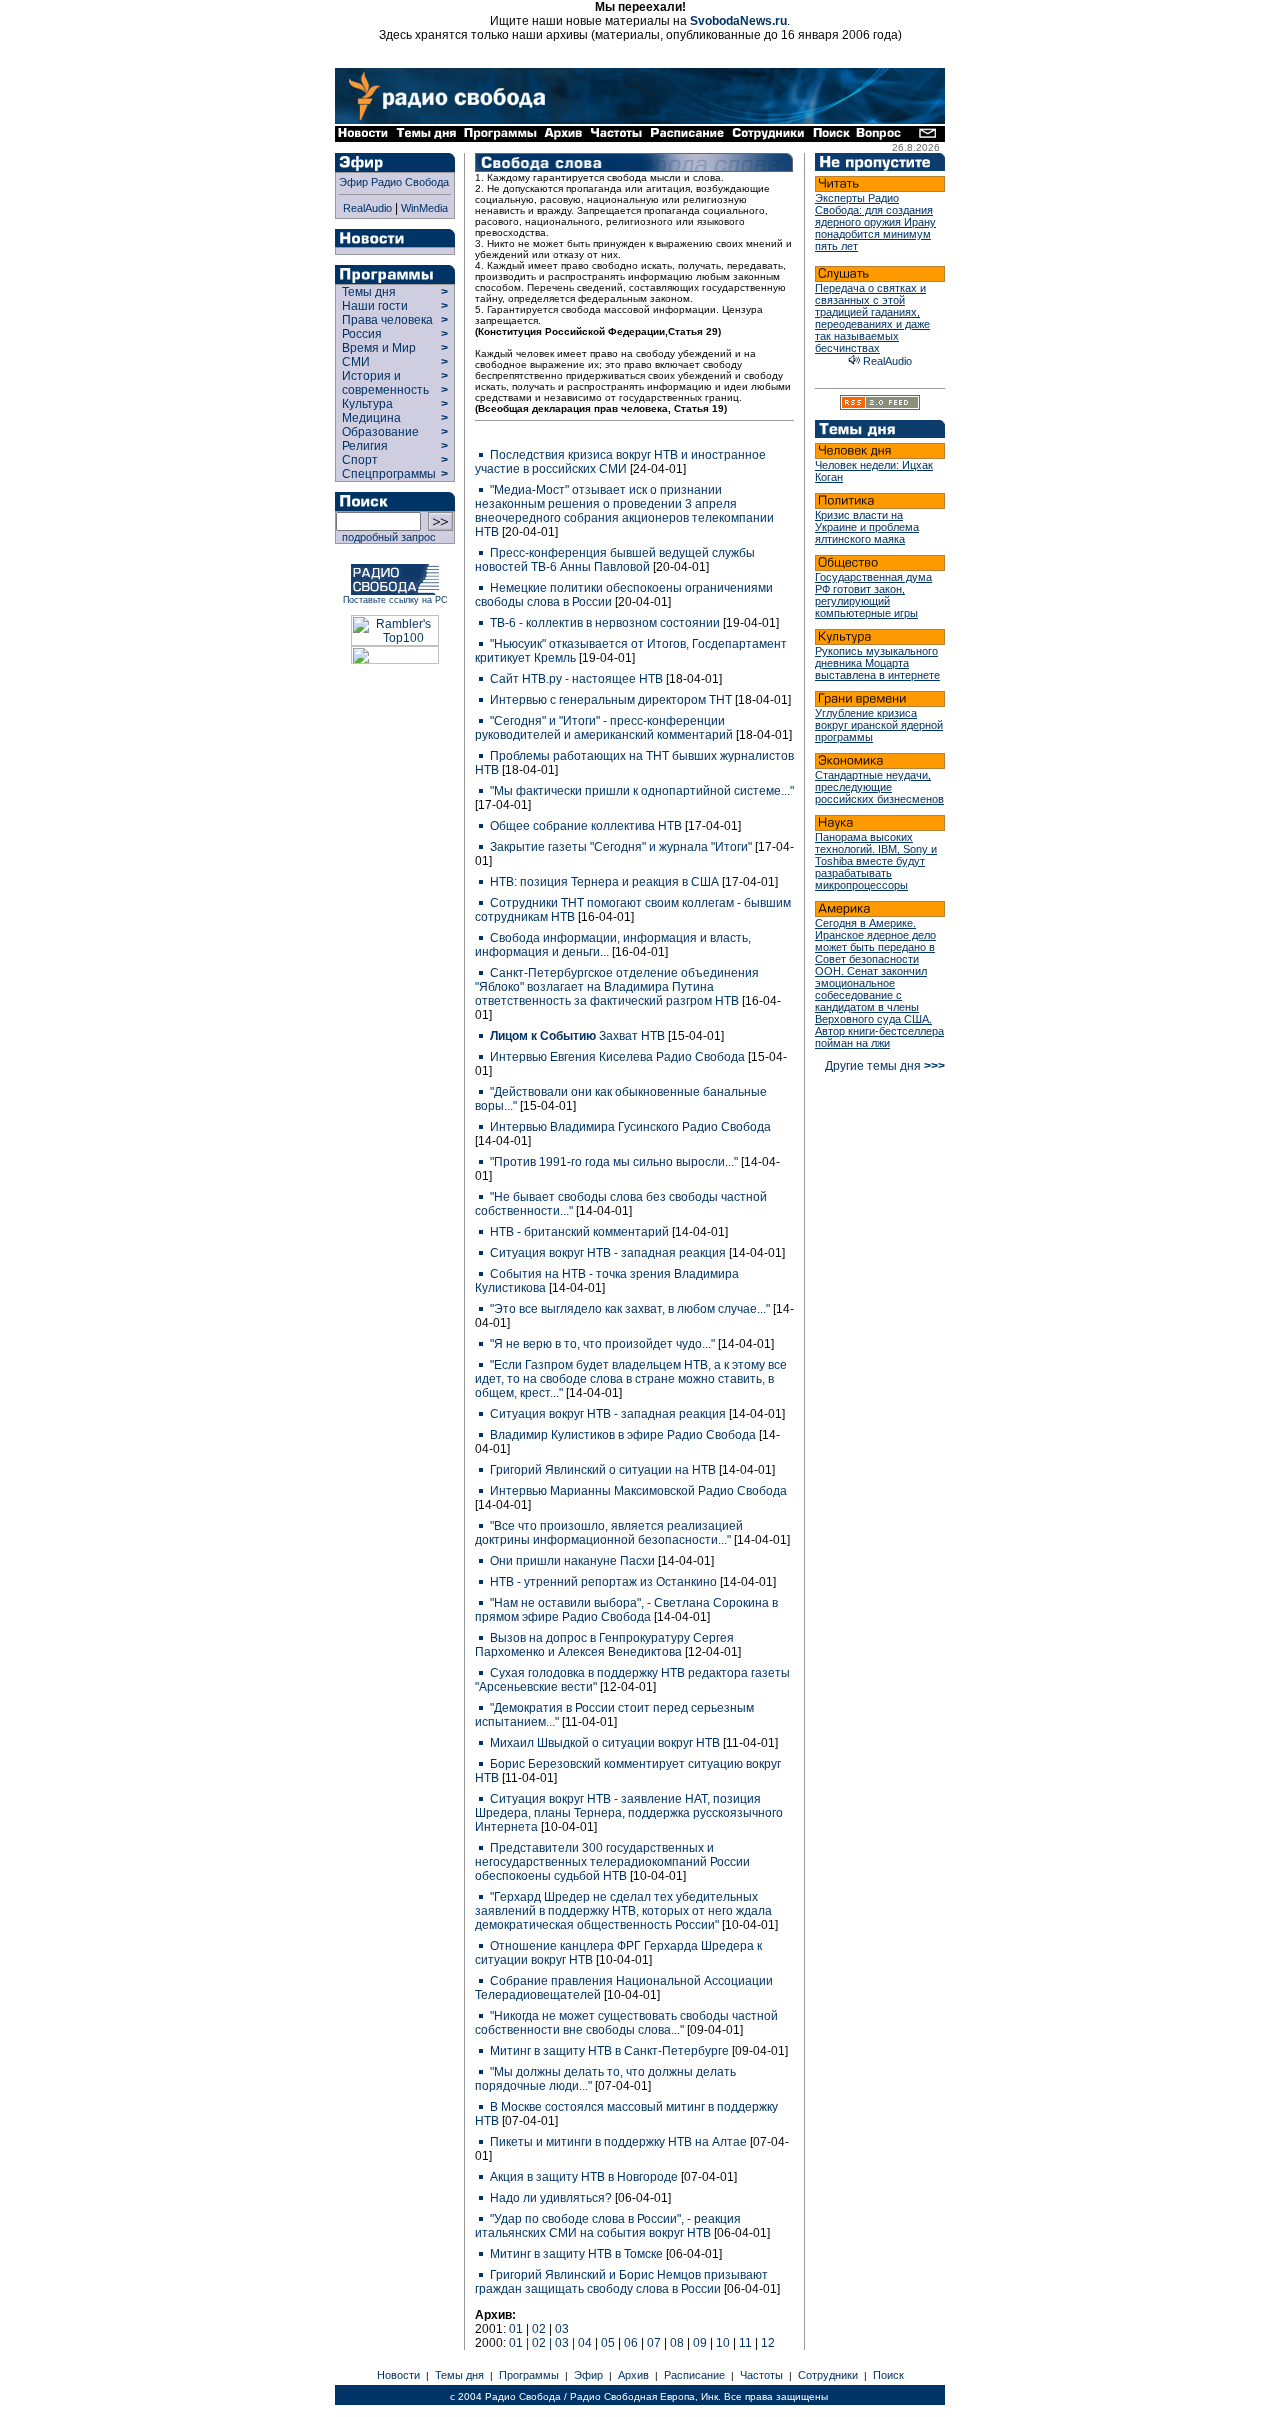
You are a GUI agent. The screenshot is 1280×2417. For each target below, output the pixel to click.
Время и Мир (379, 348)
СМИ (356, 362)
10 (723, 2343)
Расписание (694, 2375)
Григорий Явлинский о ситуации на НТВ (603, 1470)
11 (745, 2343)
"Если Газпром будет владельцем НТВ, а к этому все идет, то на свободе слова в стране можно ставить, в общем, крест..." (631, 1379)
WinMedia (424, 208)
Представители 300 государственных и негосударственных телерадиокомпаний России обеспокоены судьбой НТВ (612, 1862)
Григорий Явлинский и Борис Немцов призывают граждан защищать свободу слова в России (621, 2282)
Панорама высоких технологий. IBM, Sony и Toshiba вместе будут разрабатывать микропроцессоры (876, 861)
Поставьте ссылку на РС (395, 600)
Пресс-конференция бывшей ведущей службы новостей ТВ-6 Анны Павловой (615, 560)
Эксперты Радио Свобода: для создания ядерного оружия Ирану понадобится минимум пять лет (875, 222)
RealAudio (367, 208)
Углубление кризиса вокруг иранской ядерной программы (879, 725)
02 (539, 2329)
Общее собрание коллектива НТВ (586, 826)
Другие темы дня (885, 1066)
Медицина (371, 418)
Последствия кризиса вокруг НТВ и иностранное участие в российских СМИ (620, 462)
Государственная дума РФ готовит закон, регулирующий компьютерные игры (873, 595)
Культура (367, 404)
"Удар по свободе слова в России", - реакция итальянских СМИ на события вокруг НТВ (608, 2226)
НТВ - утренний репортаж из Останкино (603, 1582)
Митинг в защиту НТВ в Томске (576, 2254)
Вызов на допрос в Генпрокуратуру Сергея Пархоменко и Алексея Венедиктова (604, 1645)
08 (677, 2343)
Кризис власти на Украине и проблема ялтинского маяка (867, 527)
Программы (529, 2375)
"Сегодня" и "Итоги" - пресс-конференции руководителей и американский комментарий (605, 728)
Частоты (761, 2375)
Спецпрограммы (387, 474)
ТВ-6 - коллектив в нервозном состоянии (605, 623)
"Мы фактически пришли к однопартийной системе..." (640, 791)
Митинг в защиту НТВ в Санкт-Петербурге (609, 2051)
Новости (398, 2375)
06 (631, 2343)
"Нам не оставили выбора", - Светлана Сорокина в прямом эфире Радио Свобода (626, 1610)
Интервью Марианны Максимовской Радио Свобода (637, 1491)
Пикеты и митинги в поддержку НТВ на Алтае (618, 2142)
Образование (380, 432)
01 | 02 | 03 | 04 (550, 2343)
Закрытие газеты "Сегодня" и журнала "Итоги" (621, 847)
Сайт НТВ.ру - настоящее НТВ (576, 679)
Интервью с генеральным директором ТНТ (611, 700)
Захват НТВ (579, 1036)
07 (654, 2343)
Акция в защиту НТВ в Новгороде (584, 2177)
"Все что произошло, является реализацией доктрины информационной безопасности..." (609, 1533)
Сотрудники (828, 2375)
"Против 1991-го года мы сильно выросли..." (614, 1162)
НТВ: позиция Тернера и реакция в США (604, 882)
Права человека (387, 320)
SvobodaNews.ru (738, 21)
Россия (362, 334)
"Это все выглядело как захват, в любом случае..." (630, 1309)
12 (768, 2343)
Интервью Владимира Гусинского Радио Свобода (629, 1127)
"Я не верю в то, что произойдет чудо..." (602, 1344)
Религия (365, 446)
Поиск (888, 2375)
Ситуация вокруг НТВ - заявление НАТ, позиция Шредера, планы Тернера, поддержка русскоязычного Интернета (629, 1813)
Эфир (588, 2375)
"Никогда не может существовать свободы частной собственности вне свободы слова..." (626, 2023)
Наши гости (375, 306)
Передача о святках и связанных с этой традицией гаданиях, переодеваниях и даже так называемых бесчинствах (872, 318)
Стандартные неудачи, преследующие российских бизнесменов (879, 787)
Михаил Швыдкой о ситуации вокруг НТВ (605, 1743)
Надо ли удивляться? (551, 2198)
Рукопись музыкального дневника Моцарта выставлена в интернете (877, 663)
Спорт (358, 460)
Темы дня (369, 292)
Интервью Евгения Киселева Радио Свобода (617, 1057)
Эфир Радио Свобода (394, 182)
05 (608, 2343)
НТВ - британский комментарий (579, 1232)
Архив (633, 2375)
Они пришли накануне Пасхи (572, 1561)
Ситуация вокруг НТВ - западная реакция (608, 1253)
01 (516, 2329)
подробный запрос (386, 537)
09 (700, 2343)
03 (562, 2329)
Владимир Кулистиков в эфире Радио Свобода (623, 1435)
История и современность (385, 383)
